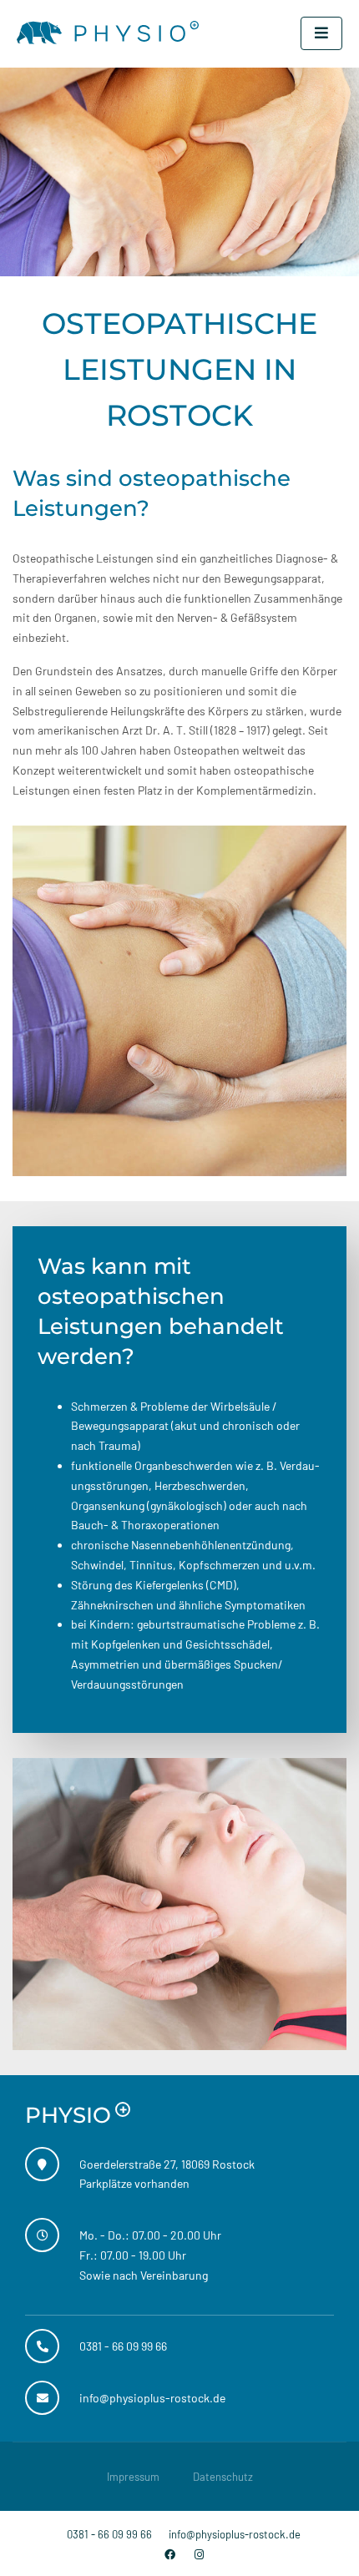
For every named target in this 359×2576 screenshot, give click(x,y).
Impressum (133, 2477)
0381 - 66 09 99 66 (109, 2534)
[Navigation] (321, 33)
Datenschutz (223, 2477)
